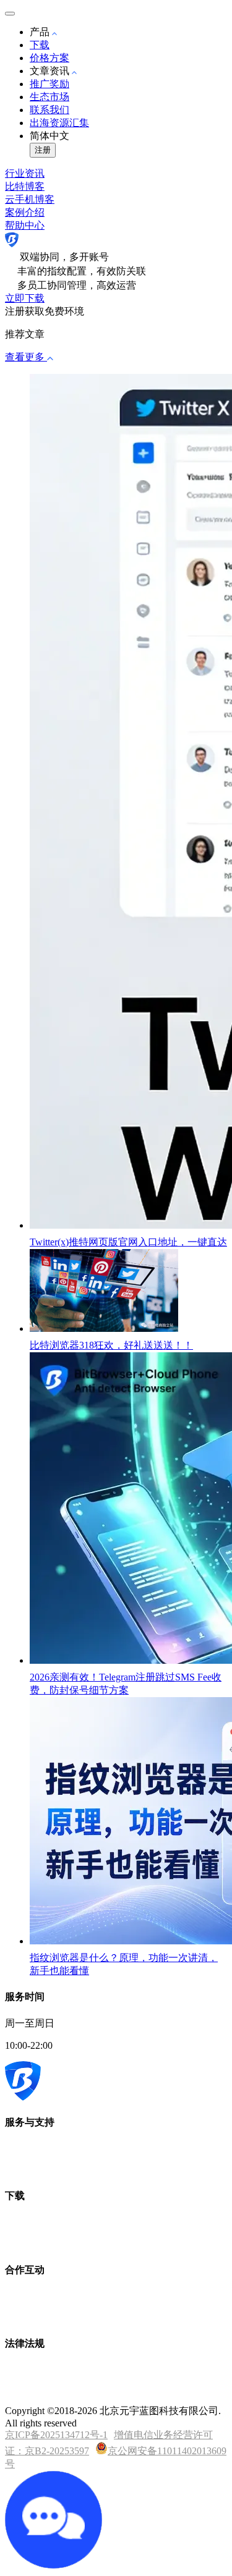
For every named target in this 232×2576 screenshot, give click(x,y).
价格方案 (49, 58)
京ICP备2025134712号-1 (56, 2435)
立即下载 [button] (25, 298)
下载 (40, 45)
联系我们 (49, 110)
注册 (43, 150)
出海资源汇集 (59, 123)
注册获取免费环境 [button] (45, 311)
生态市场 (49, 97)
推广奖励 (49, 84)
